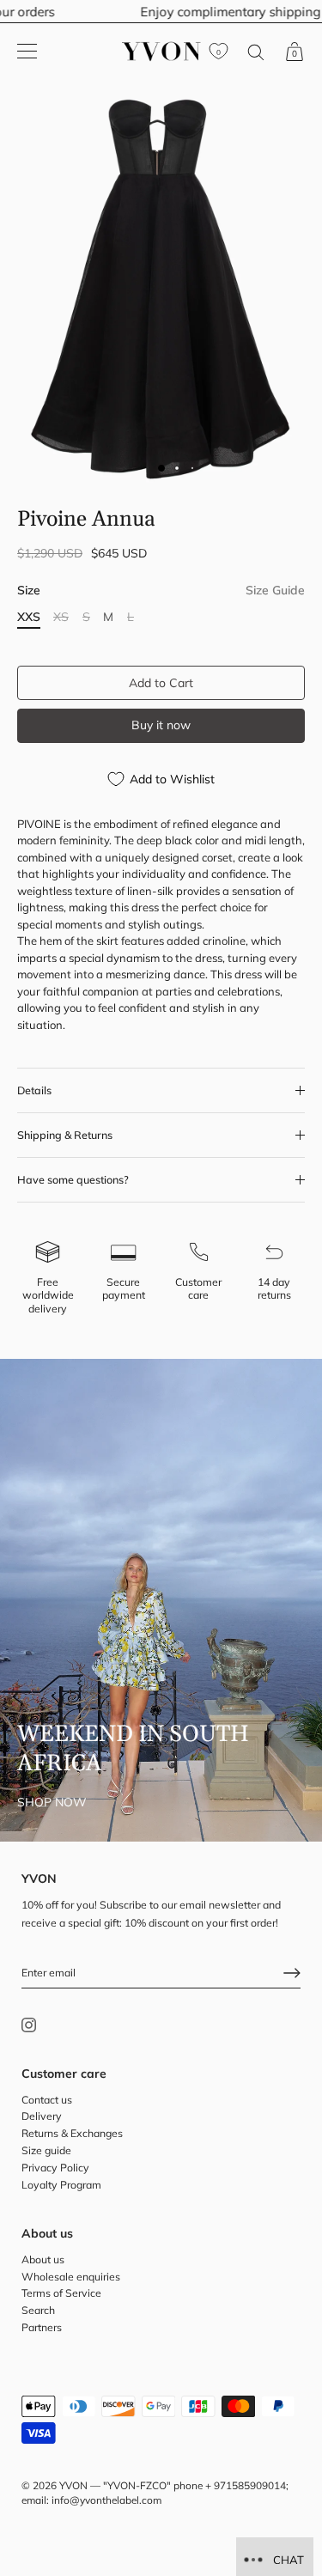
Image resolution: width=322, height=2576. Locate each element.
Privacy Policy (55, 2168)
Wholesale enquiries (71, 2277)
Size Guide (275, 590)
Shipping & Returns (65, 1135)
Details (34, 1090)
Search (38, 2310)
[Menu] (27, 52)
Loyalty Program (61, 2185)
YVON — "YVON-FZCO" (115, 2485)
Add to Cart (161, 683)
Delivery (42, 2116)
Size (161, 591)
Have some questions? (73, 1179)
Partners (42, 2327)
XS (61, 617)
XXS (29, 617)
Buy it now (161, 725)
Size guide (46, 2150)
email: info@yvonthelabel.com (91, 2500)
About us (43, 2259)
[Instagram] (29, 2023)
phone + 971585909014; (231, 2485)
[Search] (256, 55)
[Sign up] (292, 1973)
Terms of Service (61, 2293)
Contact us (47, 2100)
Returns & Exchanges (72, 2133)
